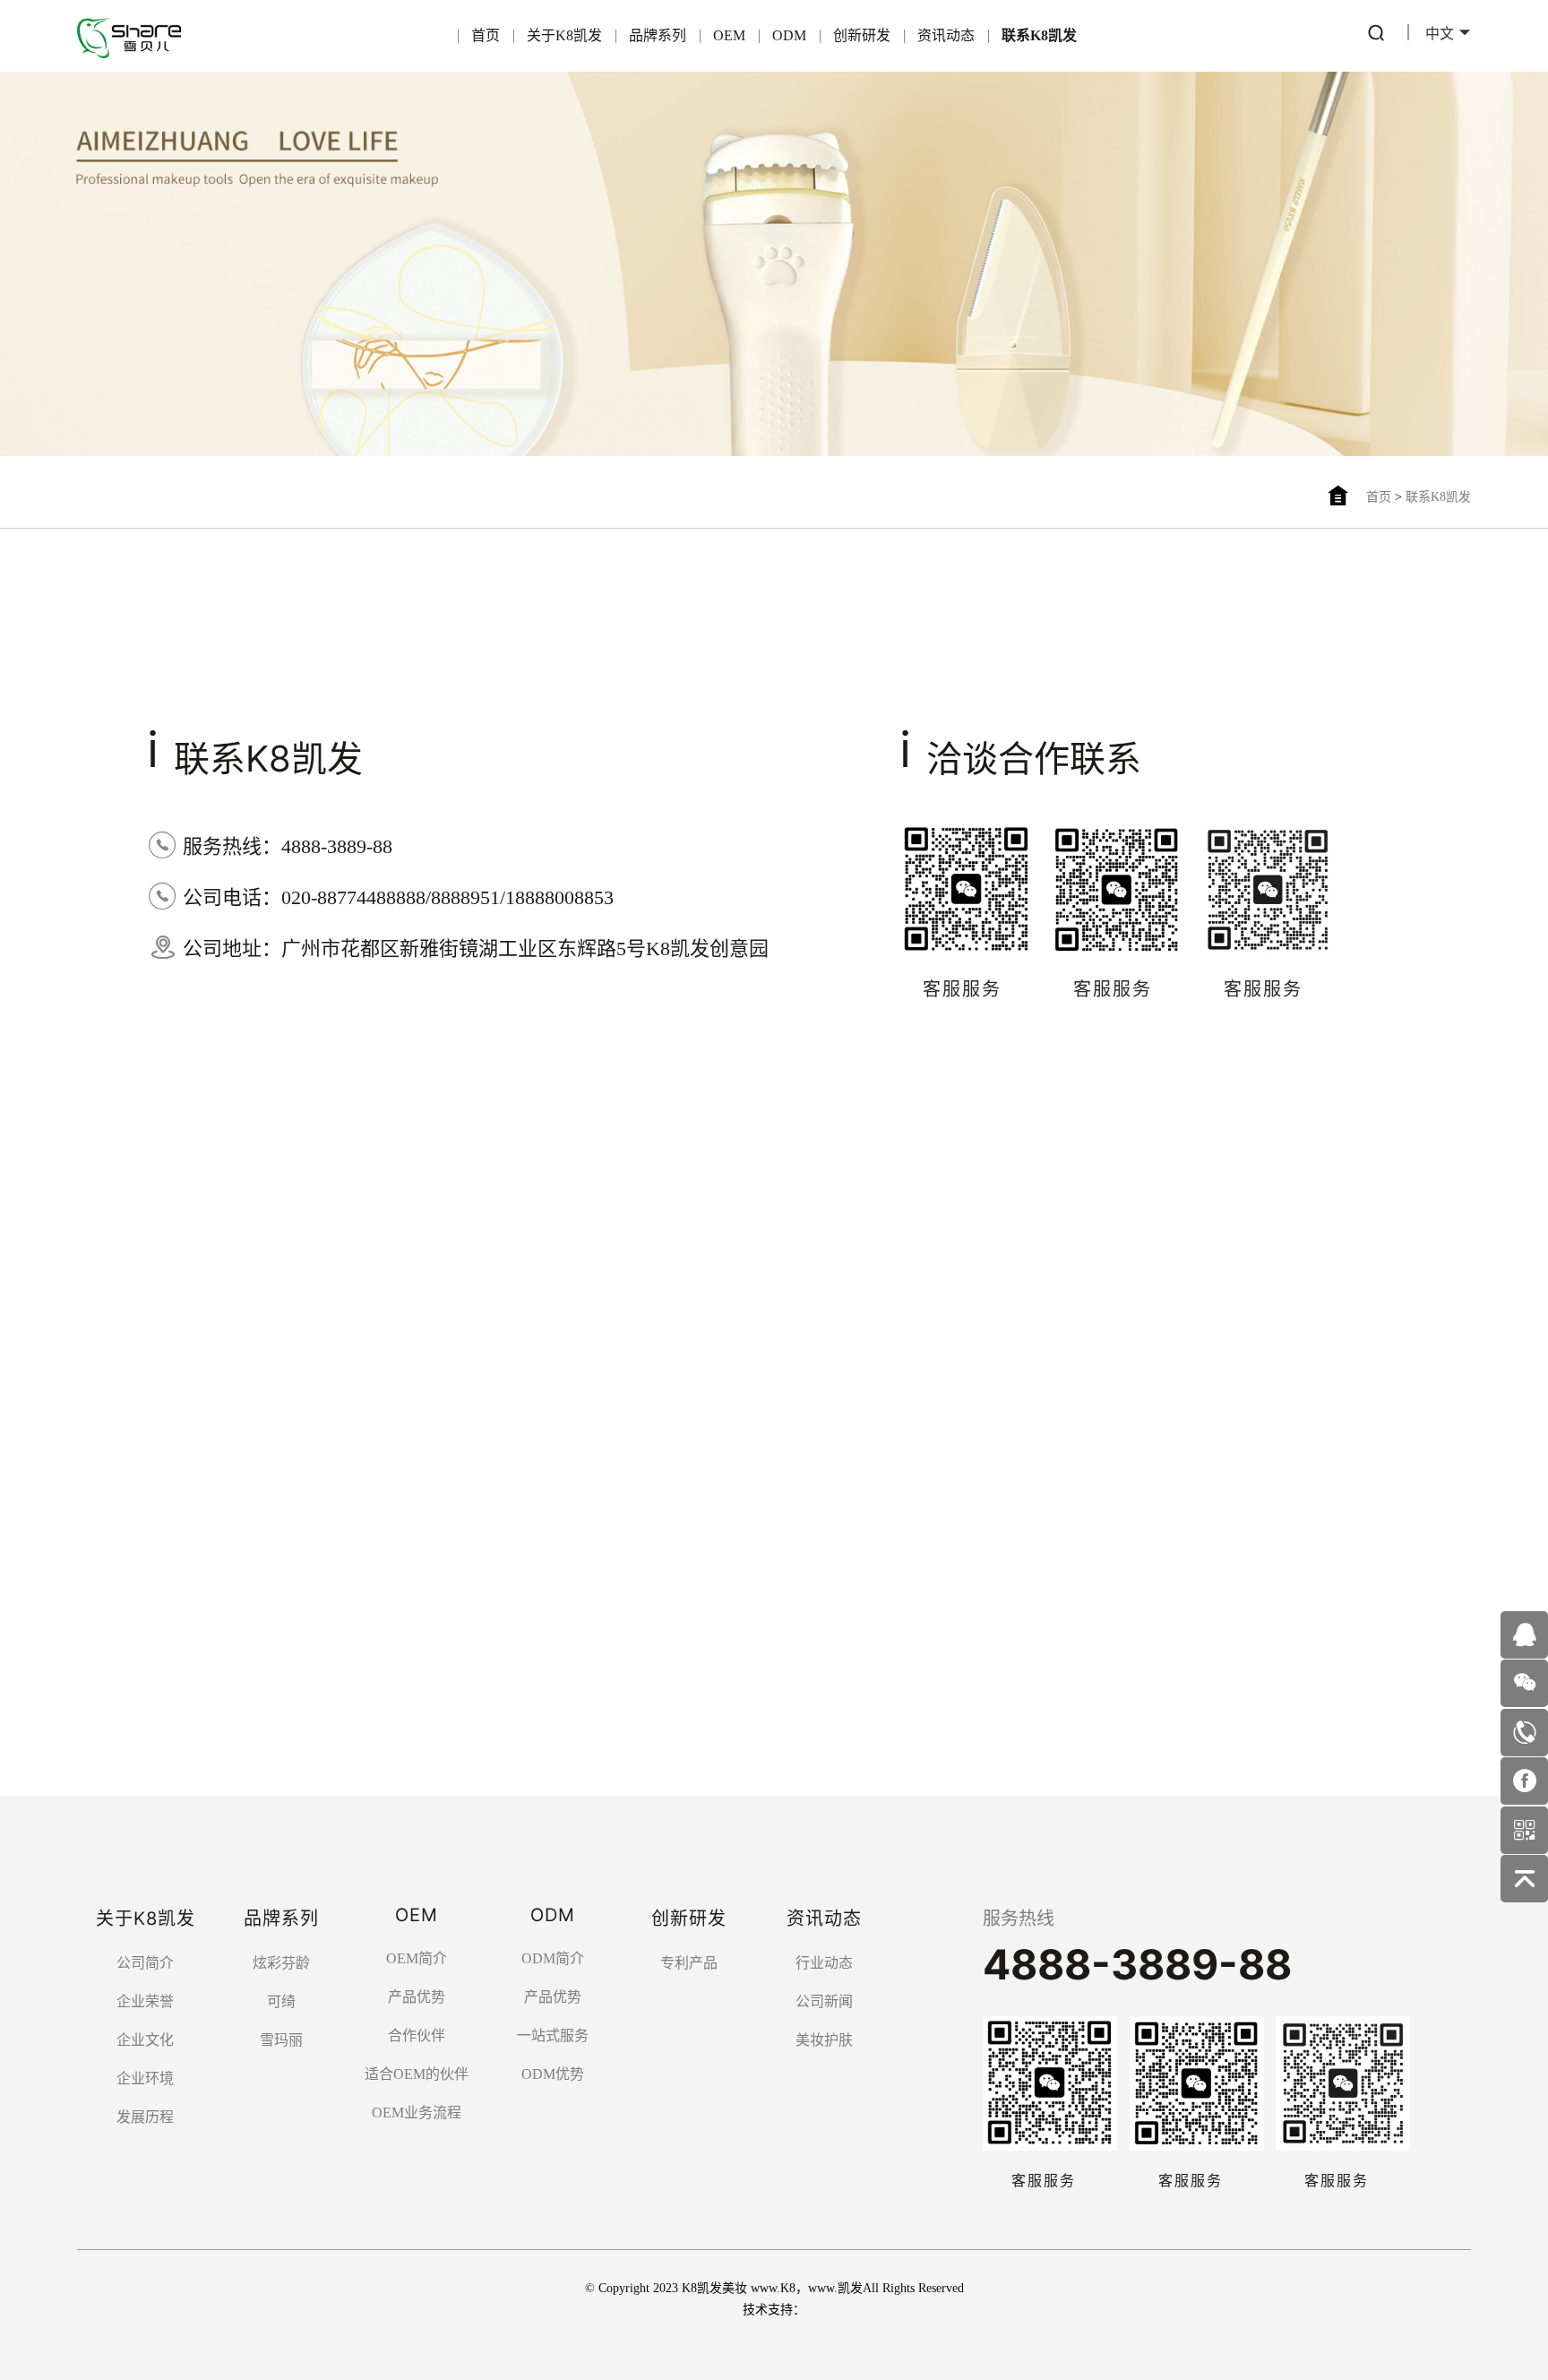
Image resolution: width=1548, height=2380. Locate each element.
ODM (789, 35)
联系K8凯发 (1039, 35)
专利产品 (689, 1963)
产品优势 (417, 1997)
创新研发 (862, 35)
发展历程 (145, 2117)
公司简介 (145, 1963)
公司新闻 (824, 2001)
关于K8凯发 (564, 35)
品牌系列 (658, 35)
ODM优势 (553, 2074)
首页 (486, 35)
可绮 (281, 2001)
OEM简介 (417, 1958)
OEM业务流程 (417, 2113)
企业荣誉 (145, 2001)
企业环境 (145, 2078)
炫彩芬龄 (281, 1963)
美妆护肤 (824, 2040)
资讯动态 (946, 35)
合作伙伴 (417, 2035)
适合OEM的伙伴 (417, 2074)
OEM (729, 35)
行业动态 (824, 1963)
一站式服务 (553, 2035)
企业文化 (145, 2040)
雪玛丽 (281, 2040)
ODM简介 (553, 1958)
